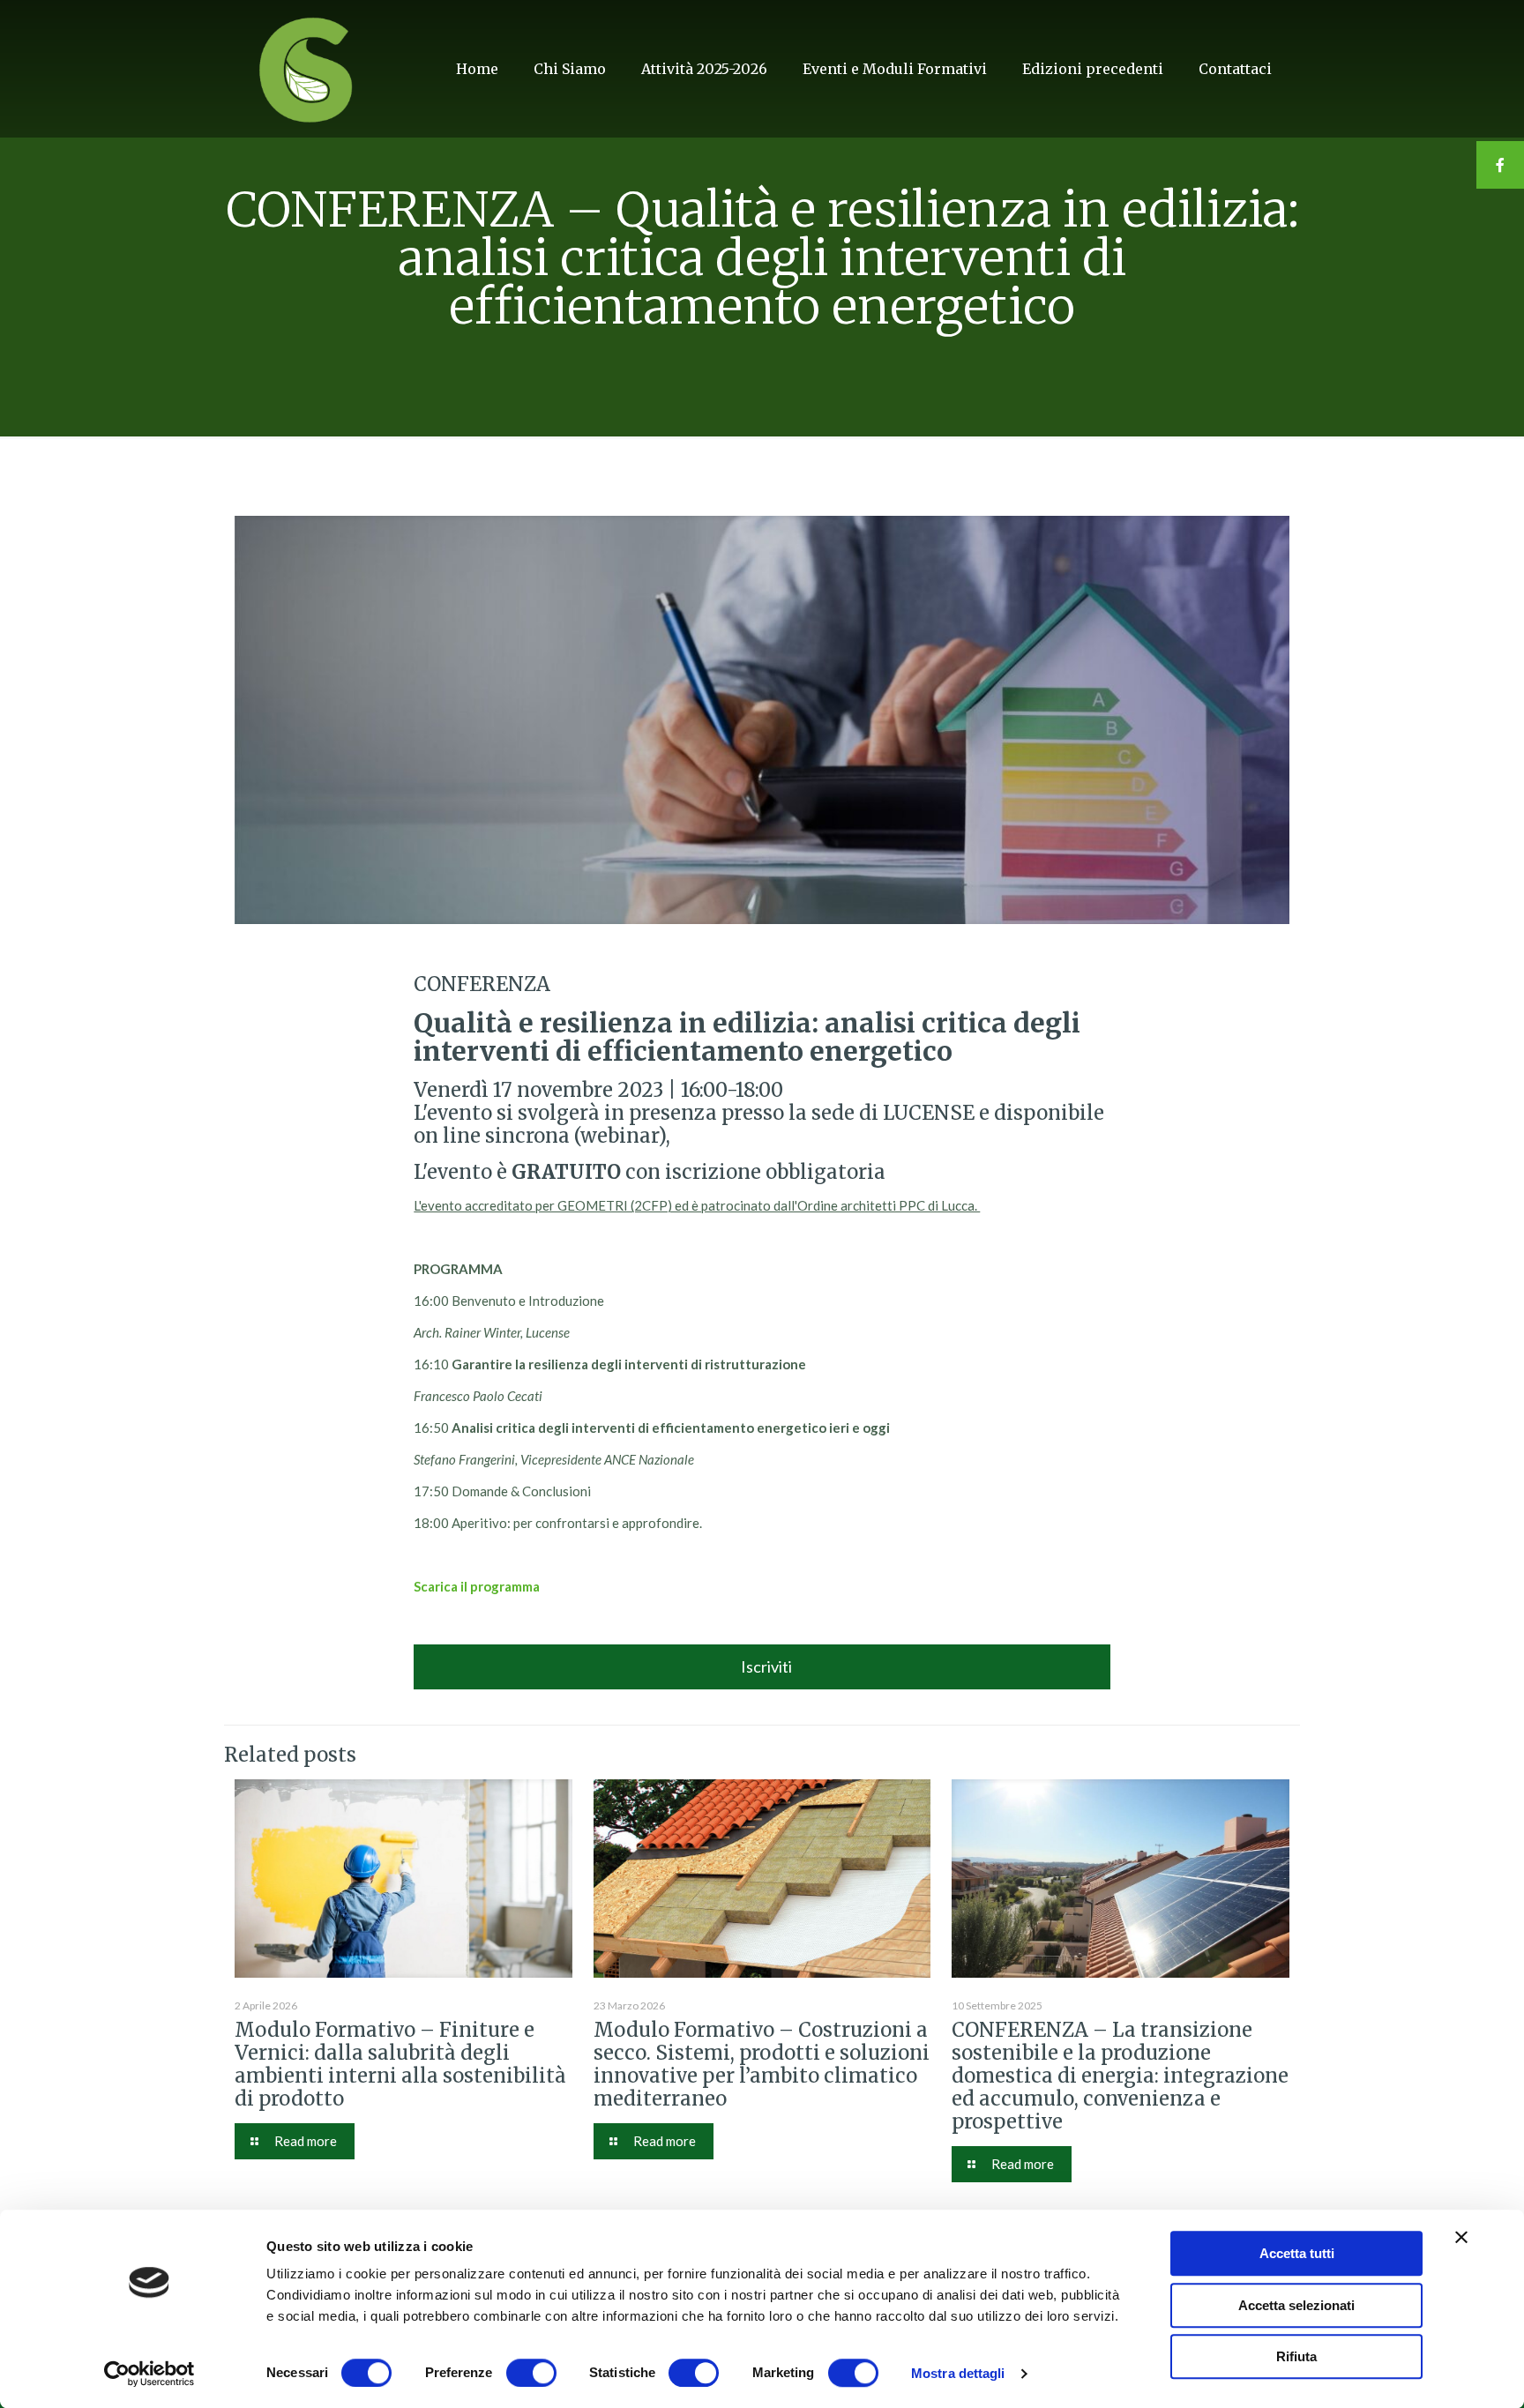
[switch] (531, 2373)
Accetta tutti (1297, 2253)
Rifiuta (1296, 2356)
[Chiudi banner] (1461, 2237)
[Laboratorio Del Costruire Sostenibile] (307, 68)
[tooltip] (1500, 165)
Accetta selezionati (1296, 2305)
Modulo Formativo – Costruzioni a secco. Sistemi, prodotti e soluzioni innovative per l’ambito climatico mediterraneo (762, 2064)
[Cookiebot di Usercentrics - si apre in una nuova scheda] (149, 2374)
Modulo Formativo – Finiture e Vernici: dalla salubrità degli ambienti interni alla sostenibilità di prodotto (400, 2064)
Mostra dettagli (958, 2373)
